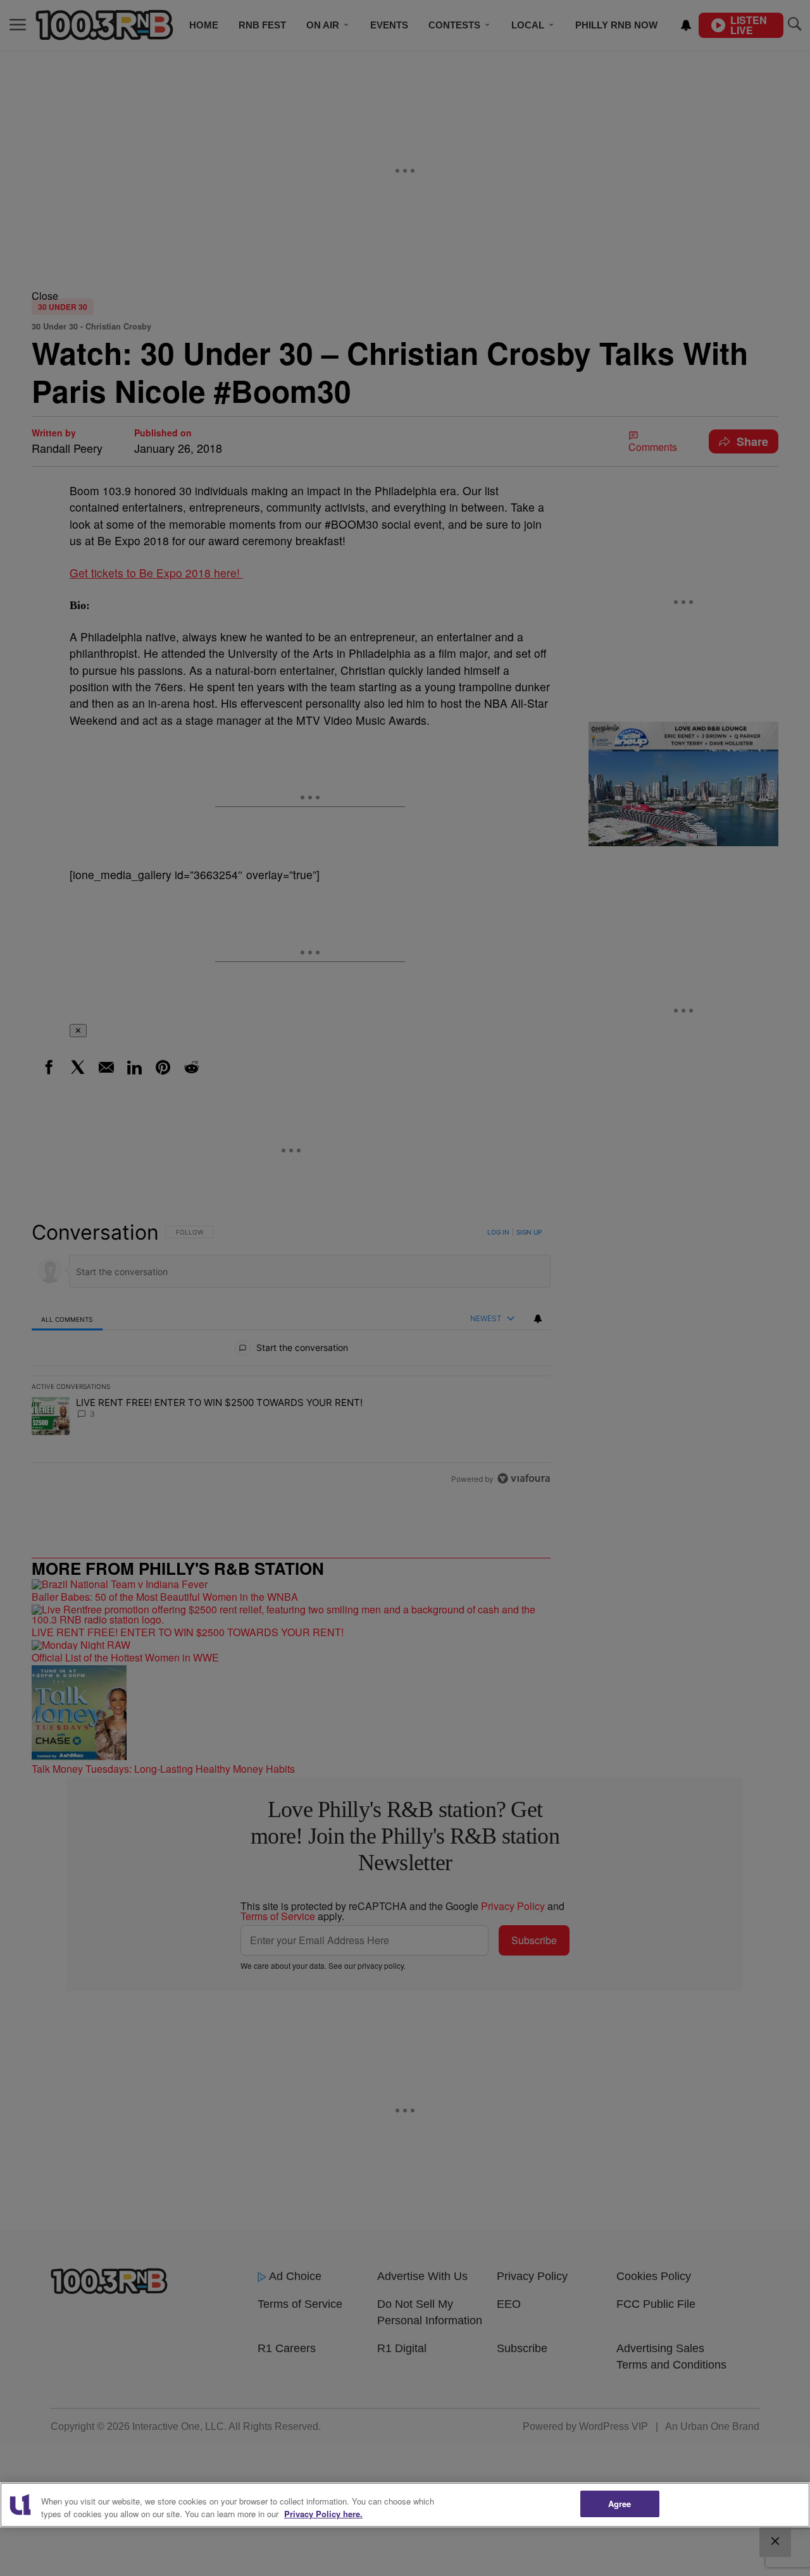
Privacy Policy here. (323, 2514)
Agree (620, 2504)
